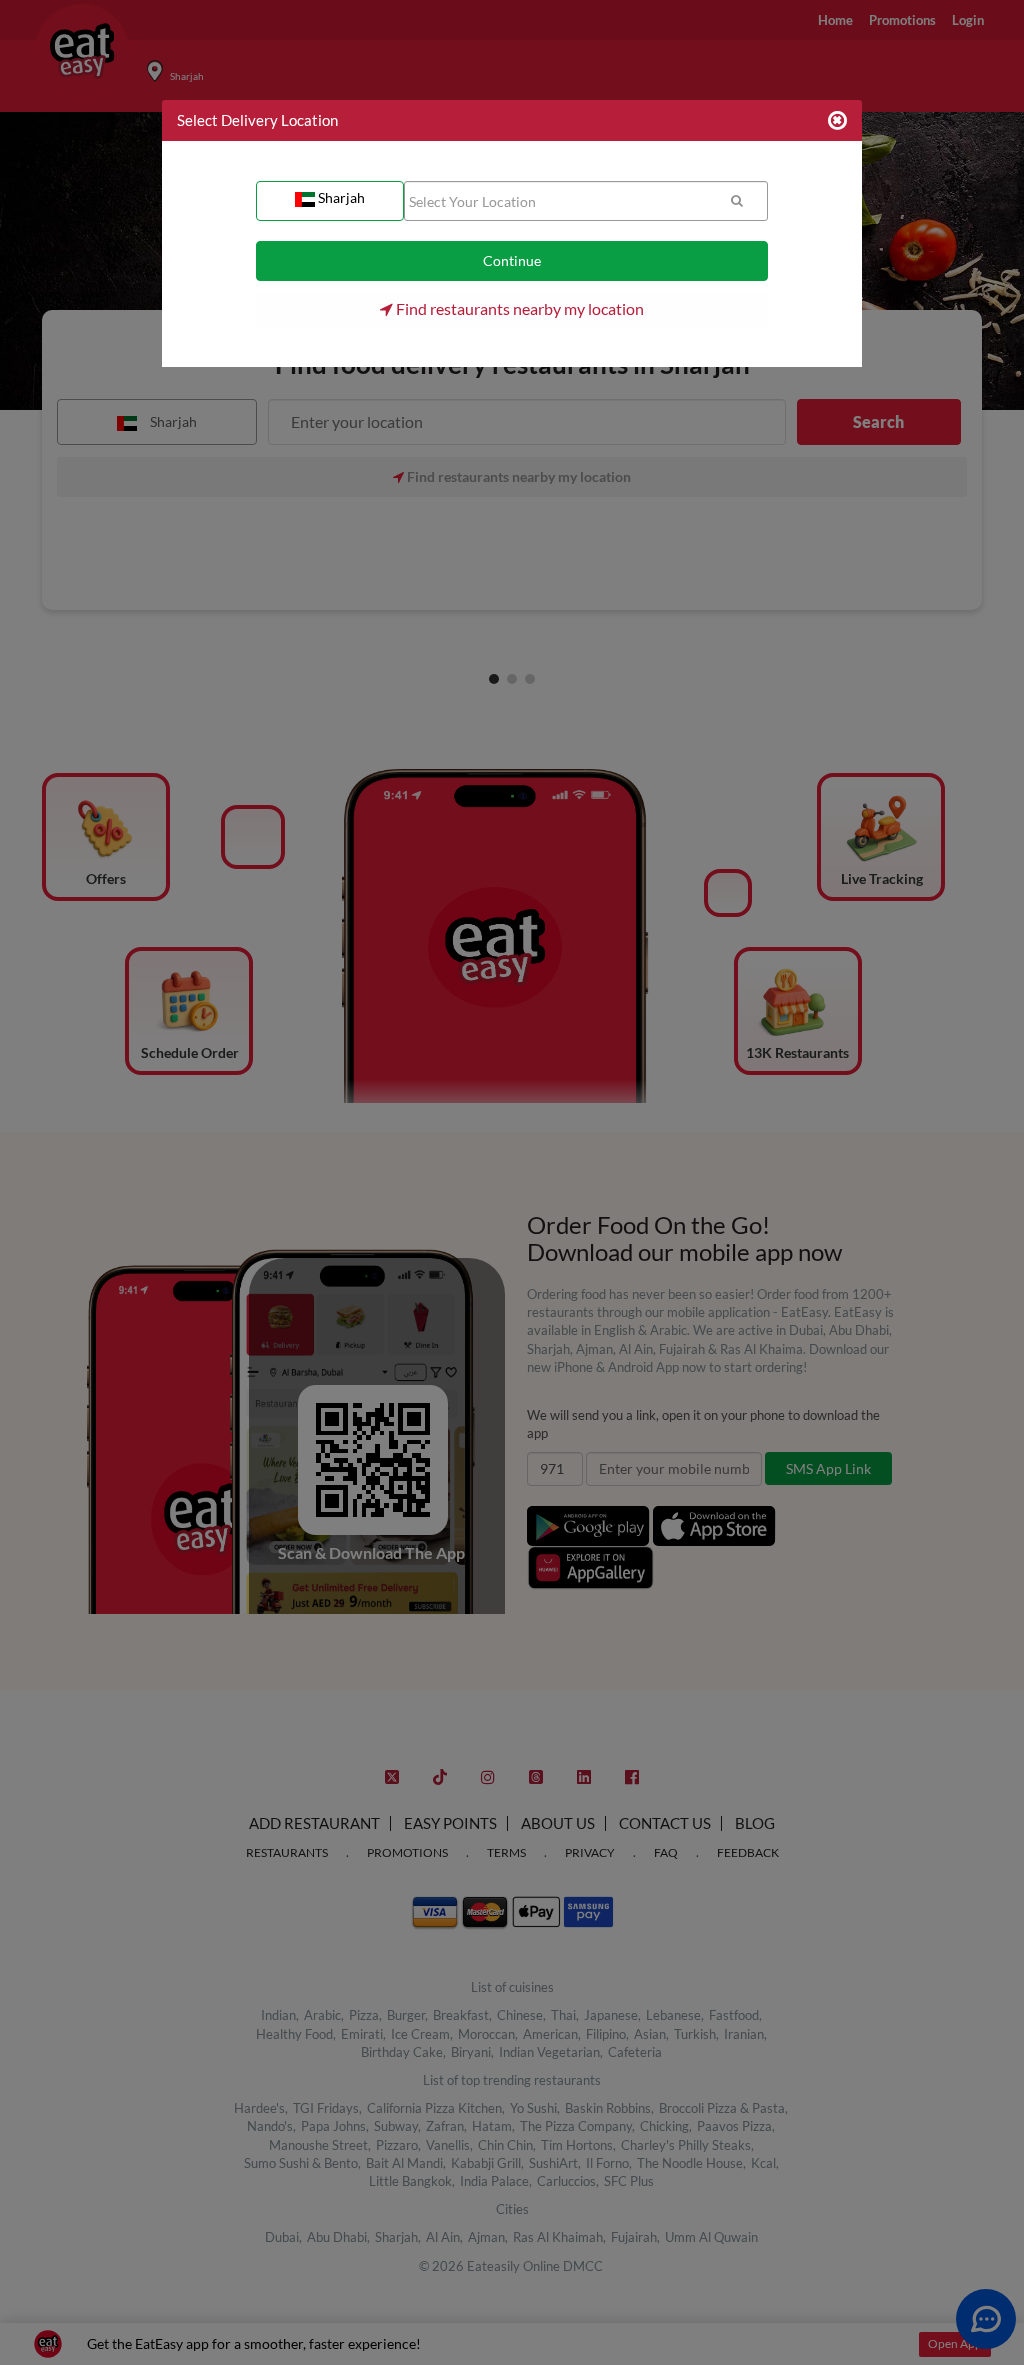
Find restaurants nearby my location (518, 308)
